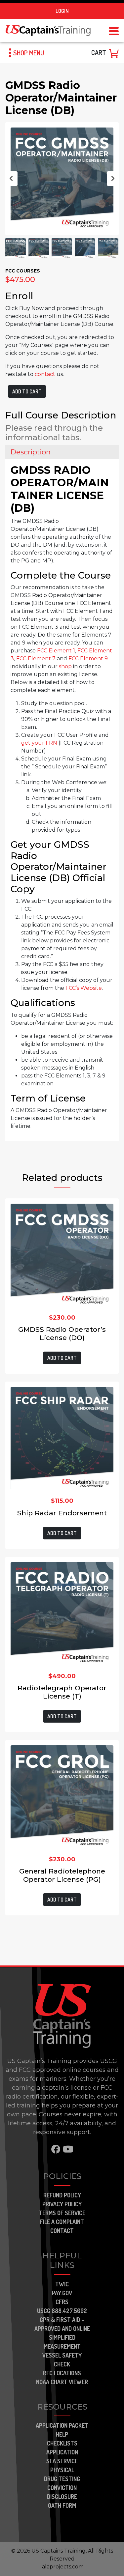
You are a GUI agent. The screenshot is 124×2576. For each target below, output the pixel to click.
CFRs (62, 2302)
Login (62, 11)
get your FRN (39, 743)
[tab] (62, 452)
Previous (11, 179)
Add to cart (27, 391)
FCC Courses (23, 271)
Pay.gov (62, 2293)
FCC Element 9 (88, 658)
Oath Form (62, 2505)
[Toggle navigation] (114, 30)
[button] (25, 53)
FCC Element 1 (56, 651)
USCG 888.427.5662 (62, 2311)
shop (65, 666)
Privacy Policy (62, 2204)
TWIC (62, 2284)
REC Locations (62, 2373)
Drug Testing (62, 2479)
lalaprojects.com (62, 2567)
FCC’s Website (84, 988)
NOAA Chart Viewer (62, 2382)
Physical (62, 2470)
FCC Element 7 (36, 658)
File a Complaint (62, 2222)
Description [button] (31, 452)
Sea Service (62, 2461)
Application (62, 2452)
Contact (62, 2231)
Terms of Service (62, 2213)
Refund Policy (62, 2195)
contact (45, 374)
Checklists (62, 2443)
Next (113, 179)
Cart (99, 52)
